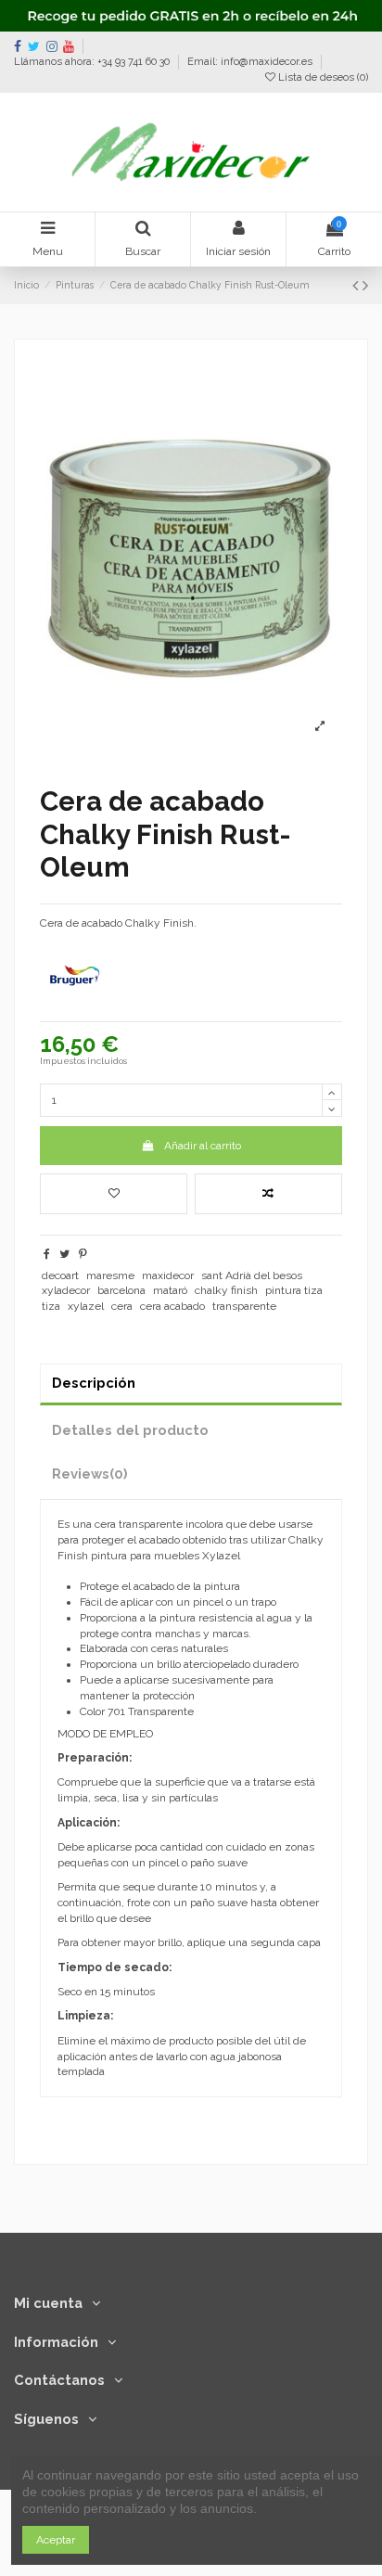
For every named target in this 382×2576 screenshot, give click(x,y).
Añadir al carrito (203, 1146)
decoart (60, 1275)
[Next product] (365, 285)
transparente (244, 1306)
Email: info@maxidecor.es (250, 62)
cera (122, 1306)
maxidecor (168, 1275)
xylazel (86, 1306)
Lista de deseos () (322, 77)
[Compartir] (47, 1254)
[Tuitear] (64, 1254)
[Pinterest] (83, 1254)
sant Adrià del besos (252, 1275)
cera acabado (172, 1306)
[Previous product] (357, 285)
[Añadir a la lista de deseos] (114, 1194)
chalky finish (226, 1290)
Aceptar (56, 2540)
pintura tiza (294, 1290)
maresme (110, 1275)
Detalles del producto (130, 1430)
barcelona (121, 1290)
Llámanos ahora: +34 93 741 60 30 (93, 62)
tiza (51, 1306)
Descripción (94, 1383)
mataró (170, 1290)
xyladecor (66, 1290)
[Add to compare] (268, 1194)
